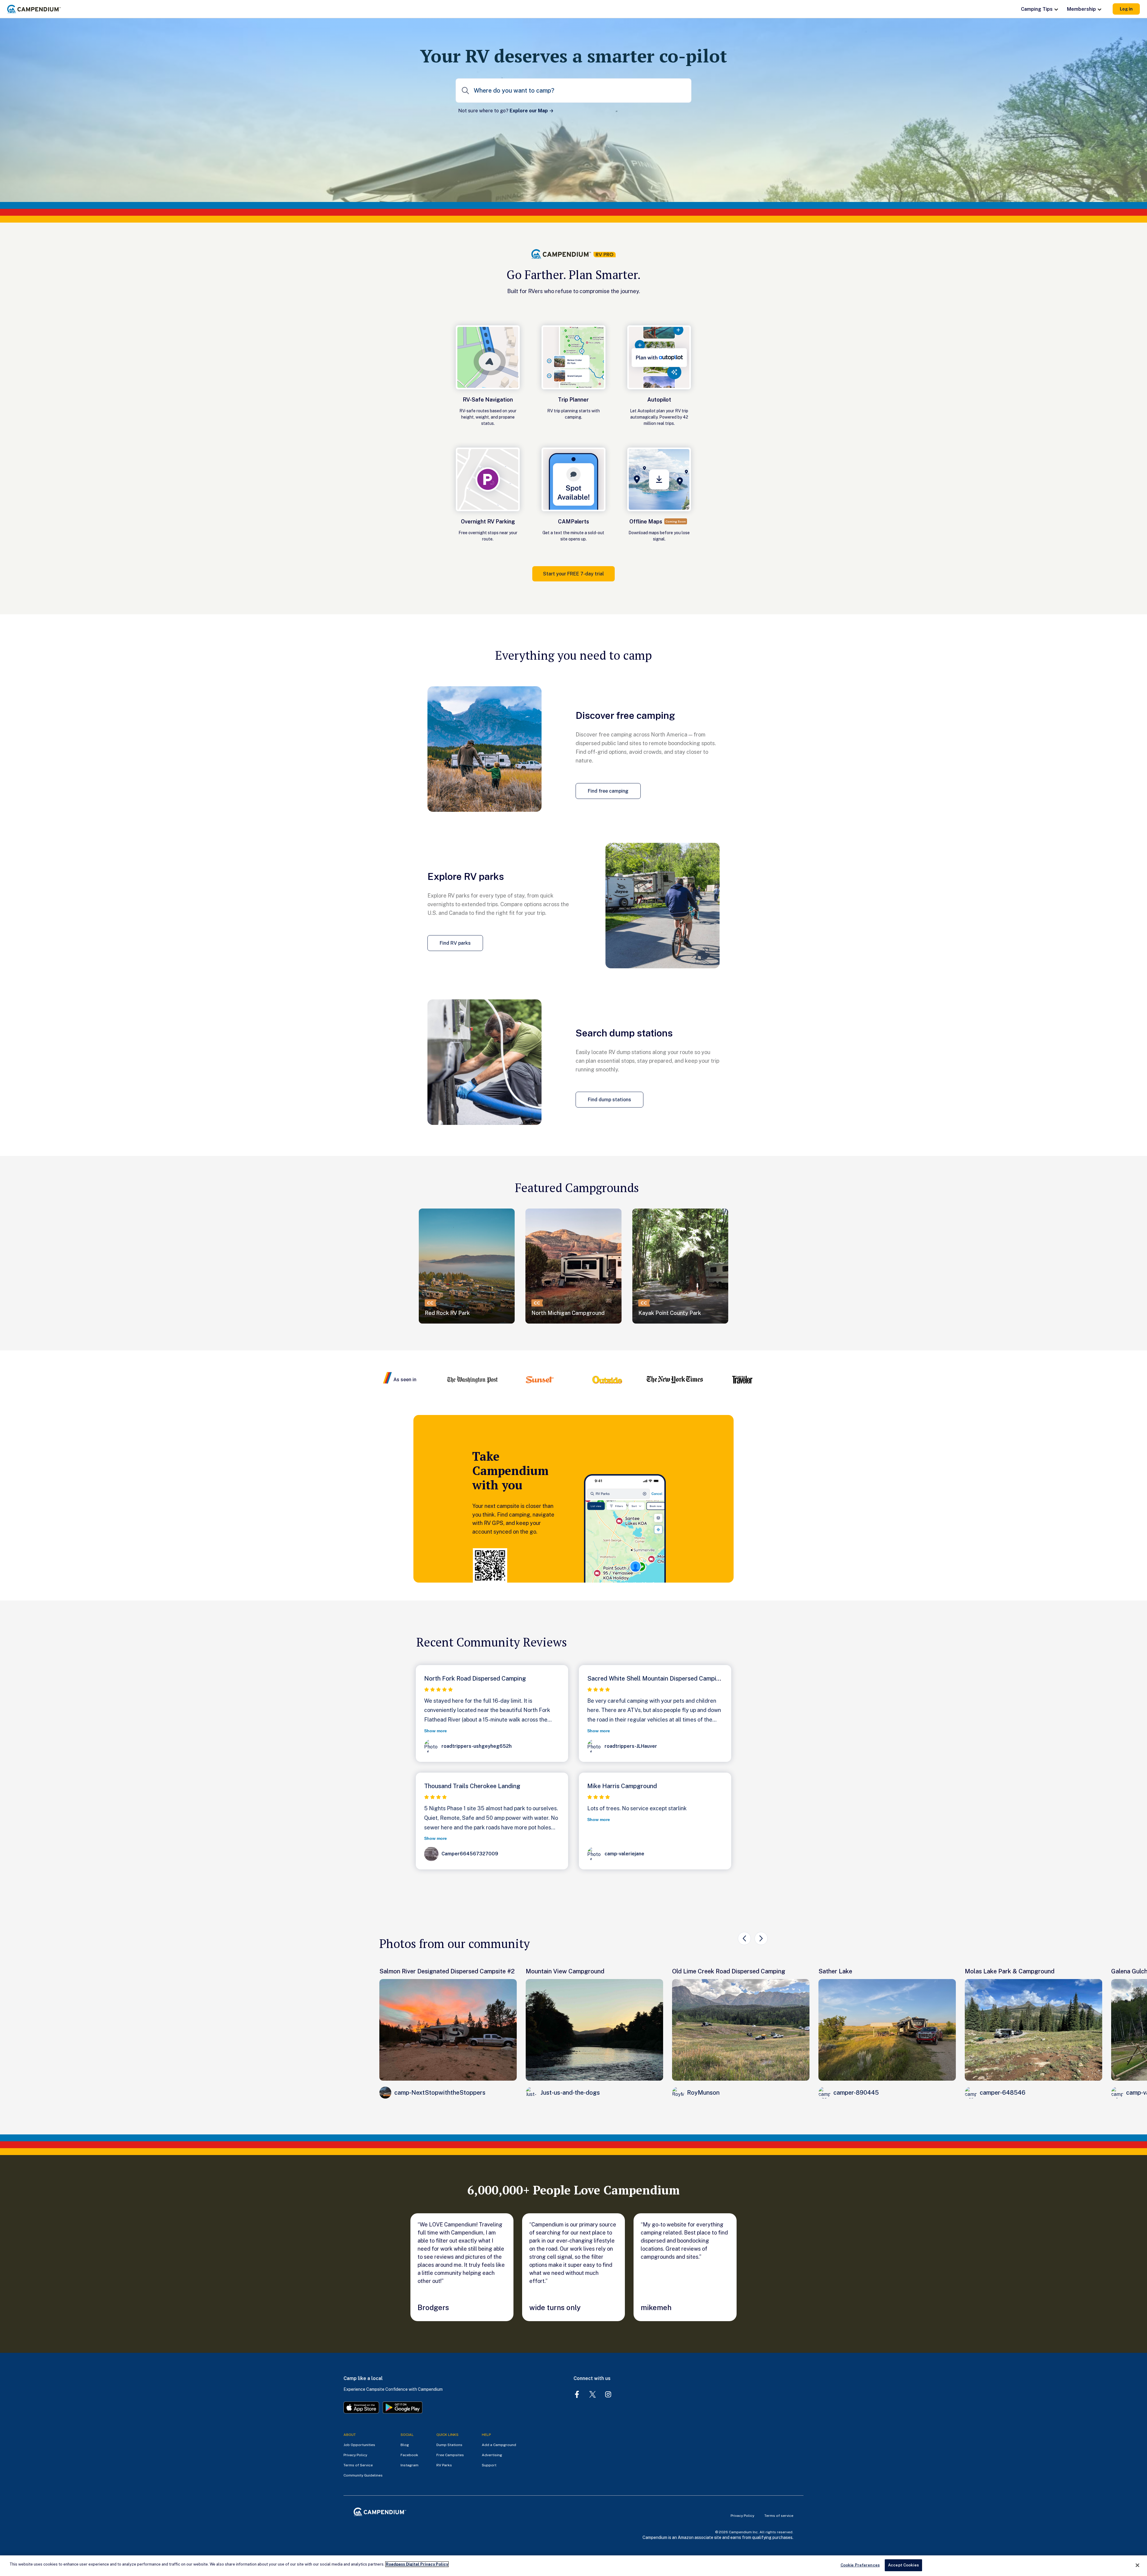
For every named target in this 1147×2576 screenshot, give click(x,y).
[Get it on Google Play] (403, 2408)
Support (489, 2465)
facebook (577, 2394)
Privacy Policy (355, 2455)
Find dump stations (609, 1100)
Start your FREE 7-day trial (573, 574)
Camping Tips (1037, 9)
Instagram (410, 2465)
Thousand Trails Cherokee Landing (472, 1786)
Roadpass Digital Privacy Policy (417, 2564)
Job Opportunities (359, 2445)
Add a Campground (499, 2445)
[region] (573, 2566)
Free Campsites (450, 2455)
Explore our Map (529, 111)
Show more (436, 1731)
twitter (593, 2394)
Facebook (409, 2455)
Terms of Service (358, 2465)
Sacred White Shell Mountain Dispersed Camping (655, 1678)
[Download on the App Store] (361, 2408)
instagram (608, 2394)
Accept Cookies (903, 2565)
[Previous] (744, 1938)
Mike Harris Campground (622, 1786)
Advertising (492, 2455)
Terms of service (779, 2516)
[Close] (1137, 2565)
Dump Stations (449, 2445)
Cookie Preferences (860, 2565)
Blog (405, 2445)
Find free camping (608, 791)
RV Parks (444, 2465)
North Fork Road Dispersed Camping (475, 1678)
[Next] (761, 1938)
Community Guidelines (363, 2475)
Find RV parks (455, 943)
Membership (1081, 9)
